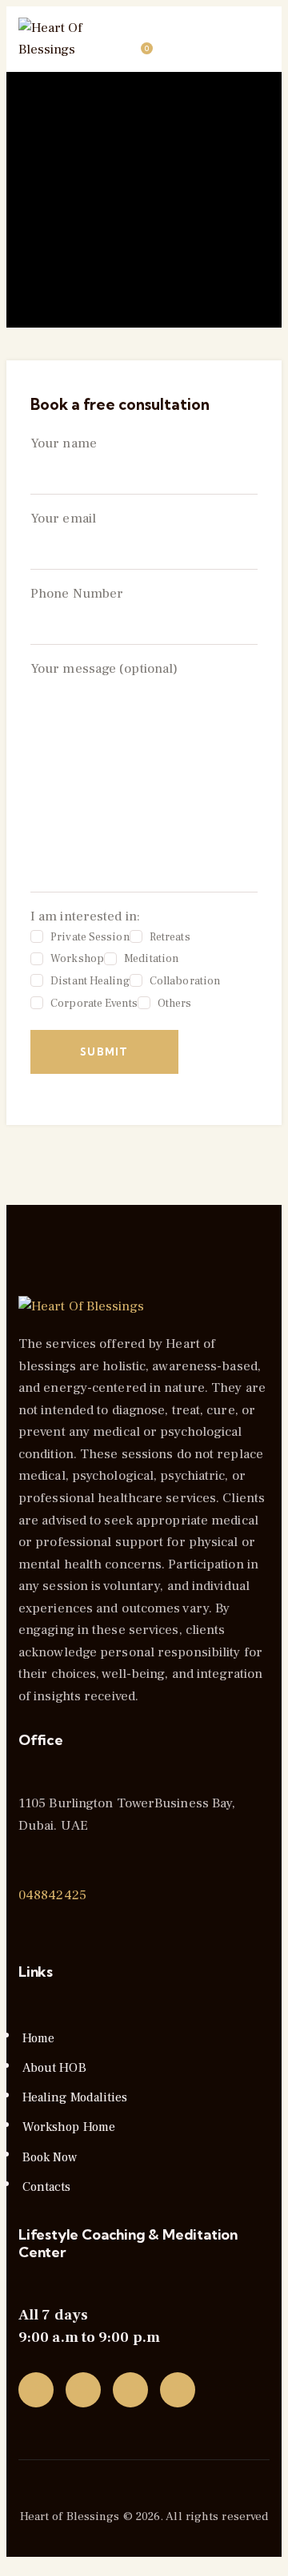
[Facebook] (83, 2390)
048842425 (52, 1895)
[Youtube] (178, 2390)
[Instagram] (130, 2390)
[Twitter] (36, 2390)
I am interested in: (125, 959)
